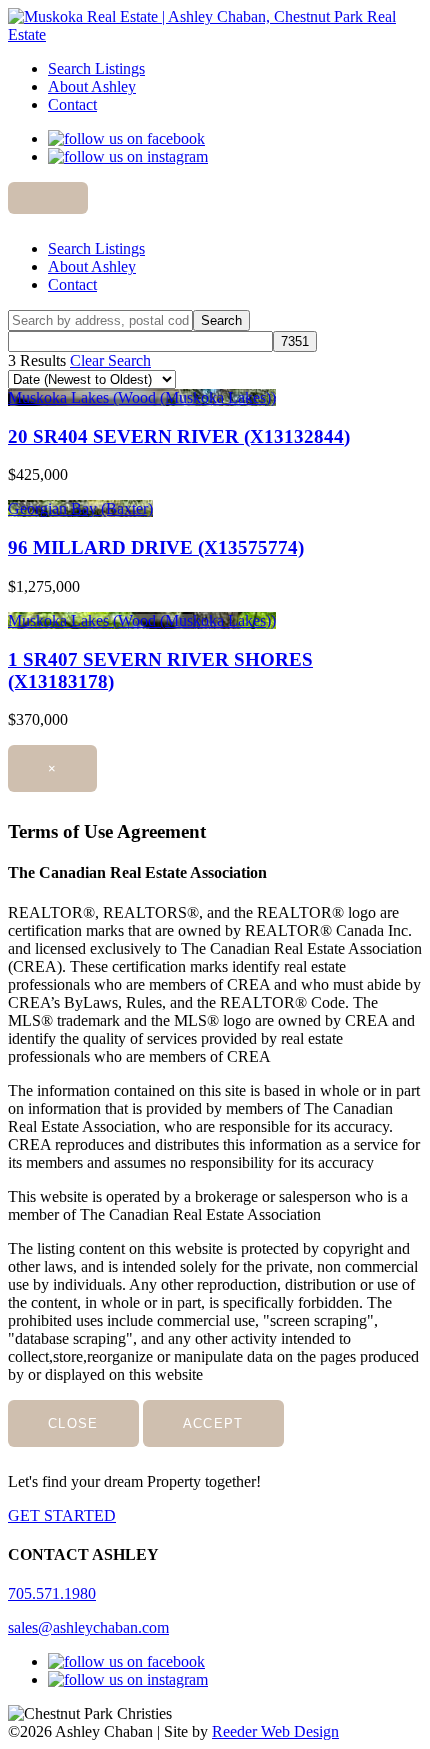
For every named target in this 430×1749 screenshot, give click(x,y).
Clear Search (110, 360)
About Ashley (92, 86)
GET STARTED (62, 1515)
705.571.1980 (52, 1593)
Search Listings (96, 68)
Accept (213, 1423)
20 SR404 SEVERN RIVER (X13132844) (179, 436)
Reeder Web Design (275, 1731)
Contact (72, 104)
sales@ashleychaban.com (88, 1627)
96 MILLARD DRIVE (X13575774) (156, 547)
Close (73, 1423)
